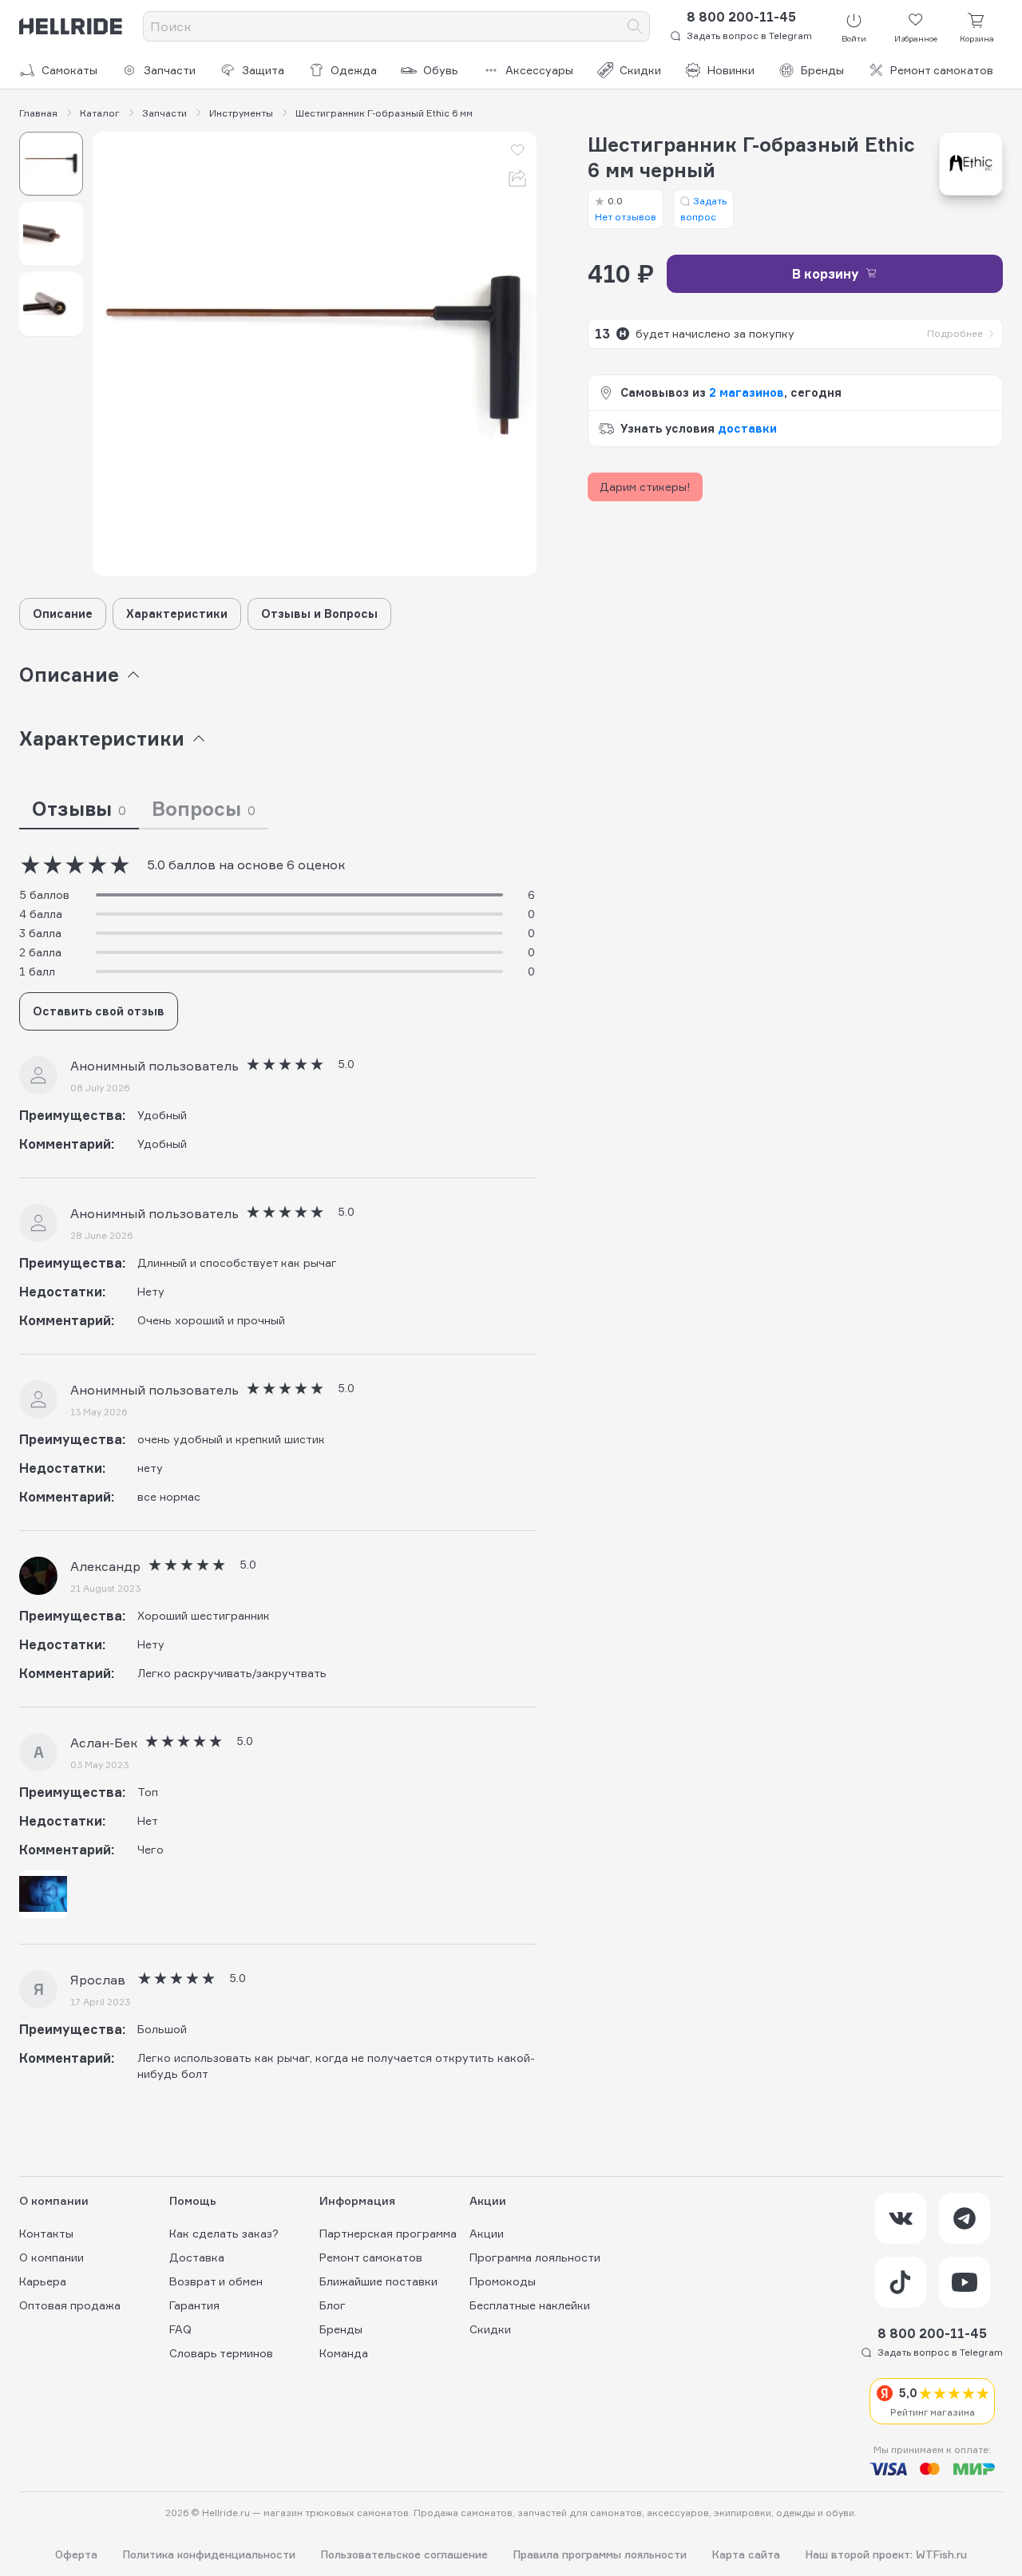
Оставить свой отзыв (99, 1011)
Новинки (731, 70)
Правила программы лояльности (600, 2555)
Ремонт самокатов (942, 70)
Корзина (977, 38)
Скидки (640, 70)
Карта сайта (746, 2555)
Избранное (916, 38)
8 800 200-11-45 (741, 17)
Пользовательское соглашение (404, 2555)
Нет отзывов (626, 209)
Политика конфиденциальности (209, 2555)
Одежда (354, 70)
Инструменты (241, 113)
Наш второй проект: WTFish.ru (886, 2555)
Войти (854, 38)
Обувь (441, 70)
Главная (38, 113)
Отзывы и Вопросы (319, 613)
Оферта (76, 2555)
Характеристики (177, 613)
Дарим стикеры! (645, 487)
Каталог (100, 113)
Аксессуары (539, 70)
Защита (263, 70)
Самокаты (69, 70)
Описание (63, 613)
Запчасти (170, 70)
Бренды (822, 70)
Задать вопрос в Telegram (749, 36)
